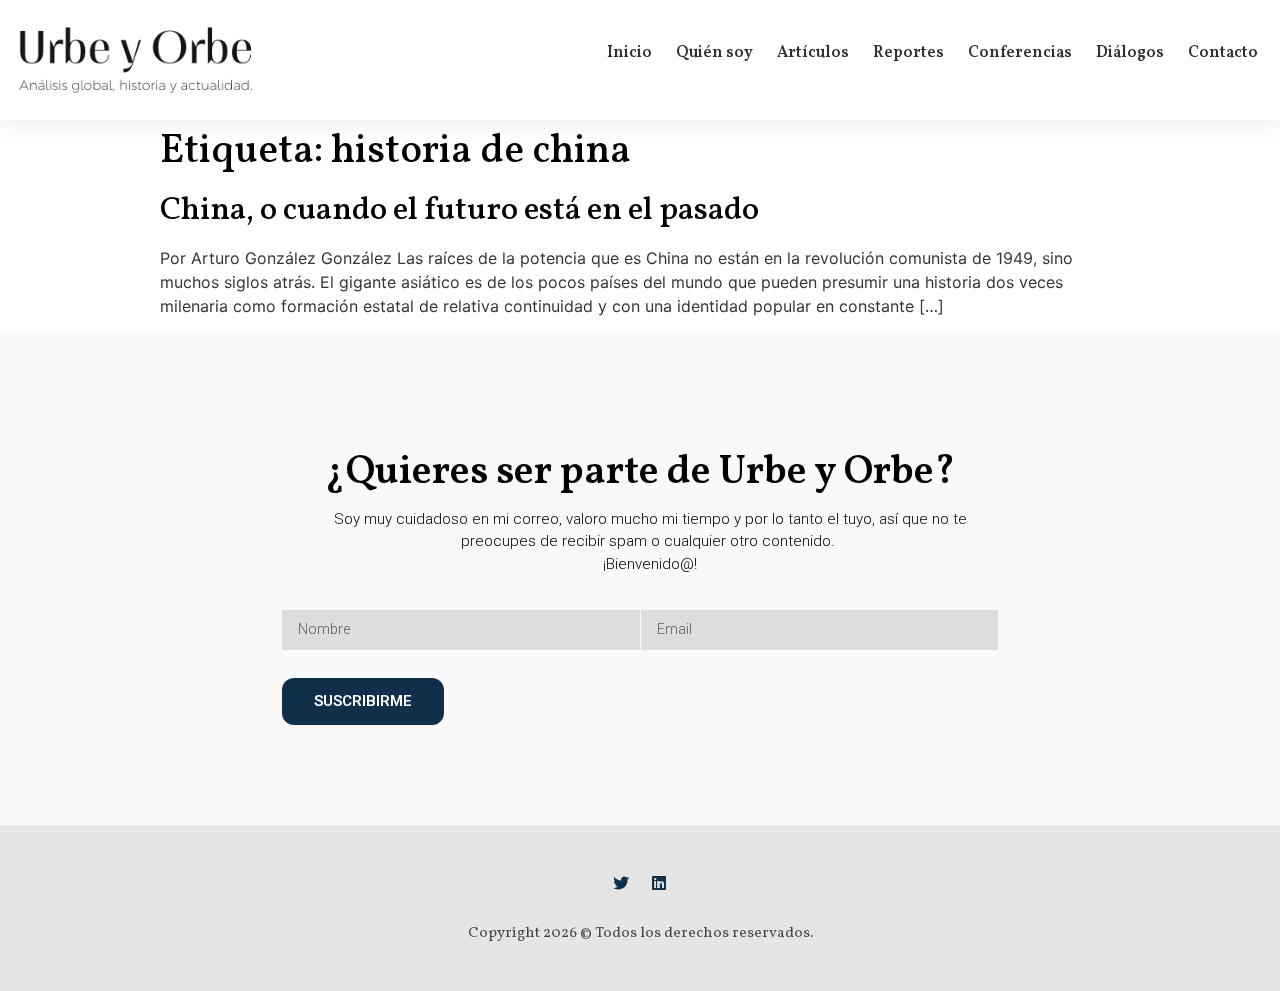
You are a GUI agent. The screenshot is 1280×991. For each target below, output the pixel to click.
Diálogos (1130, 53)
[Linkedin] (659, 883)
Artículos (813, 53)
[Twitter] (621, 883)
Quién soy (714, 53)
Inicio (629, 53)
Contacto (1223, 53)
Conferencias (1020, 53)
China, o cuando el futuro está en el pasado (459, 211)
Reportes (908, 53)
